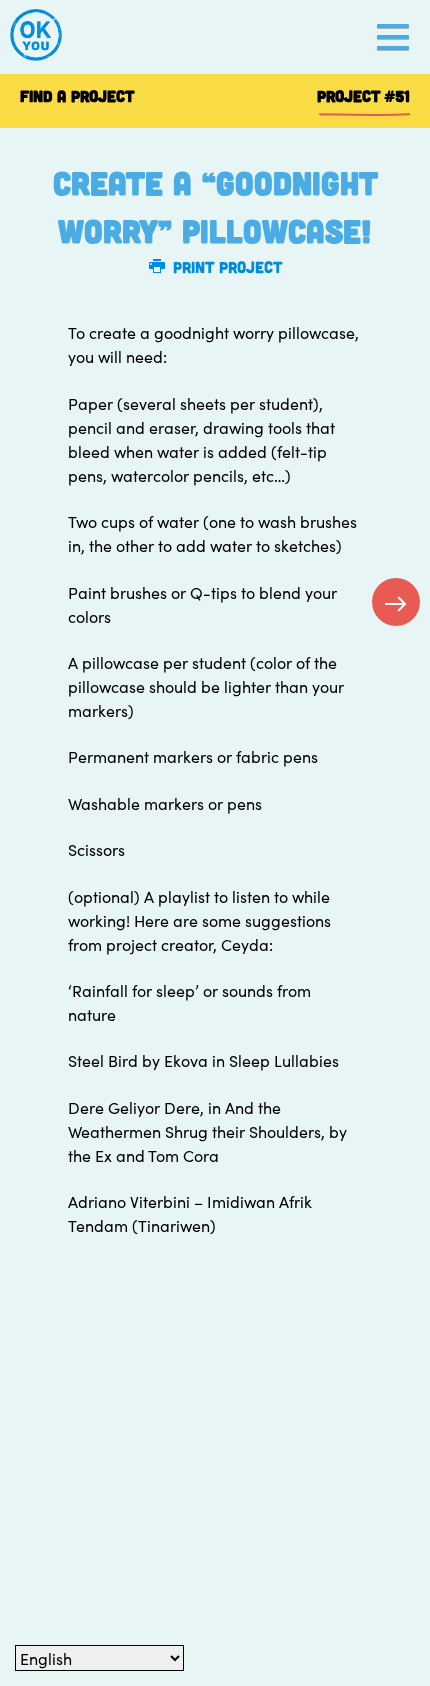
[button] (393, 37)
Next (396, 602)
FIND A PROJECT (77, 95)
